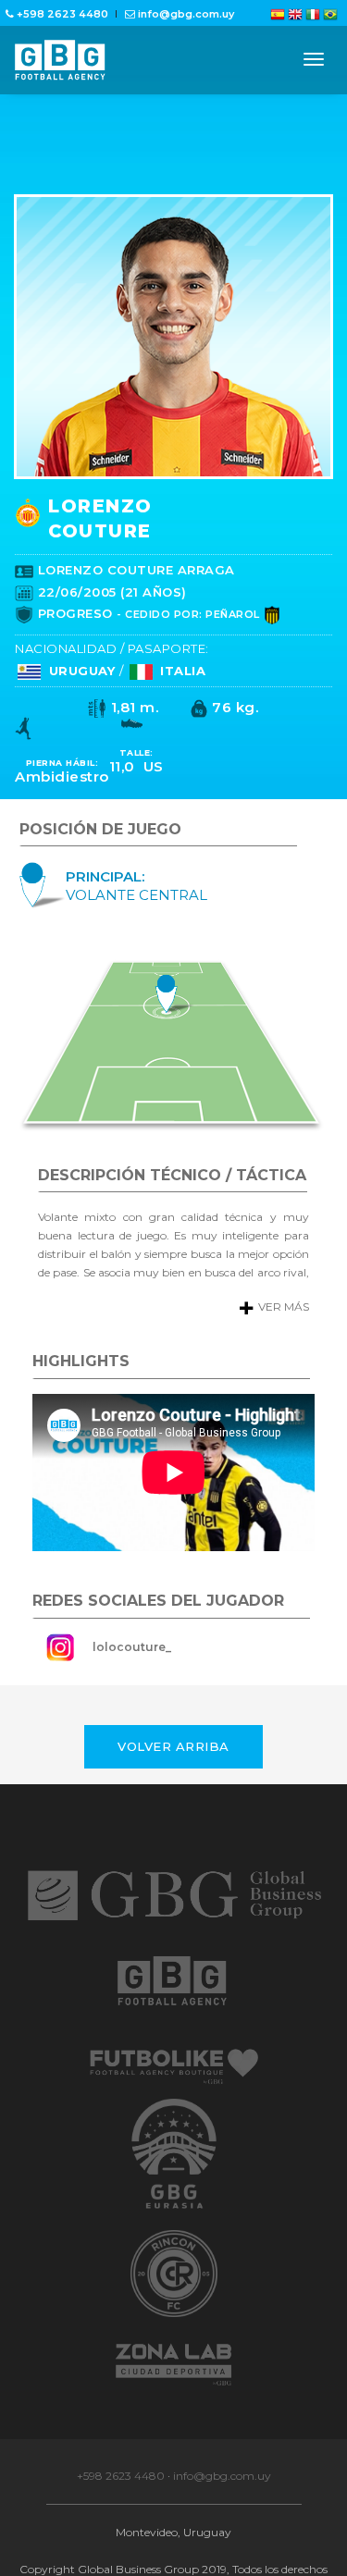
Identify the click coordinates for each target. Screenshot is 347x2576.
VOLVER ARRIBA (173, 1775)
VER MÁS (268, 1335)
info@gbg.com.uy (222, 2504)
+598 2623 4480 (121, 2504)
